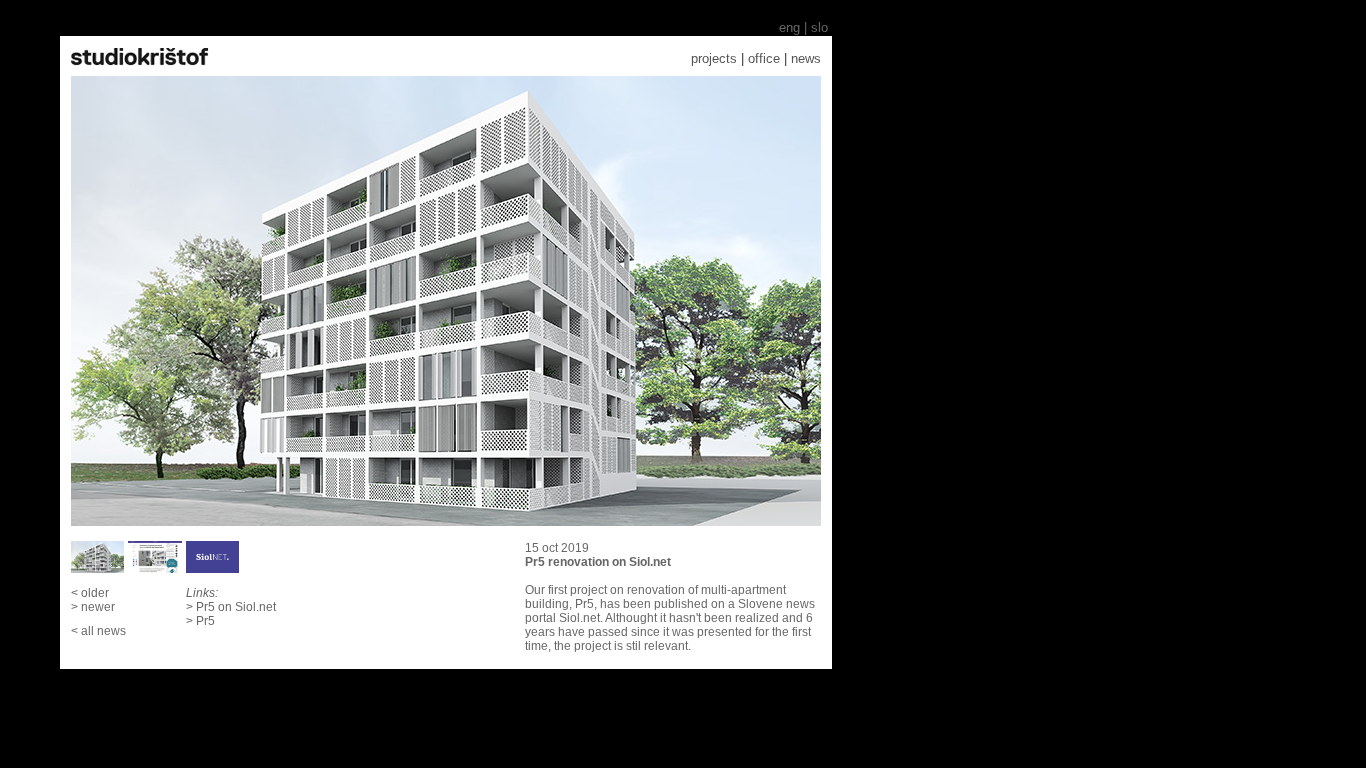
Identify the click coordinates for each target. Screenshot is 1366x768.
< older (90, 593)
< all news (98, 631)
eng (789, 27)
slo (821, 27)
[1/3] (446, 301)
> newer (93, 607)
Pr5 (205, 621)
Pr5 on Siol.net (236, 607)
